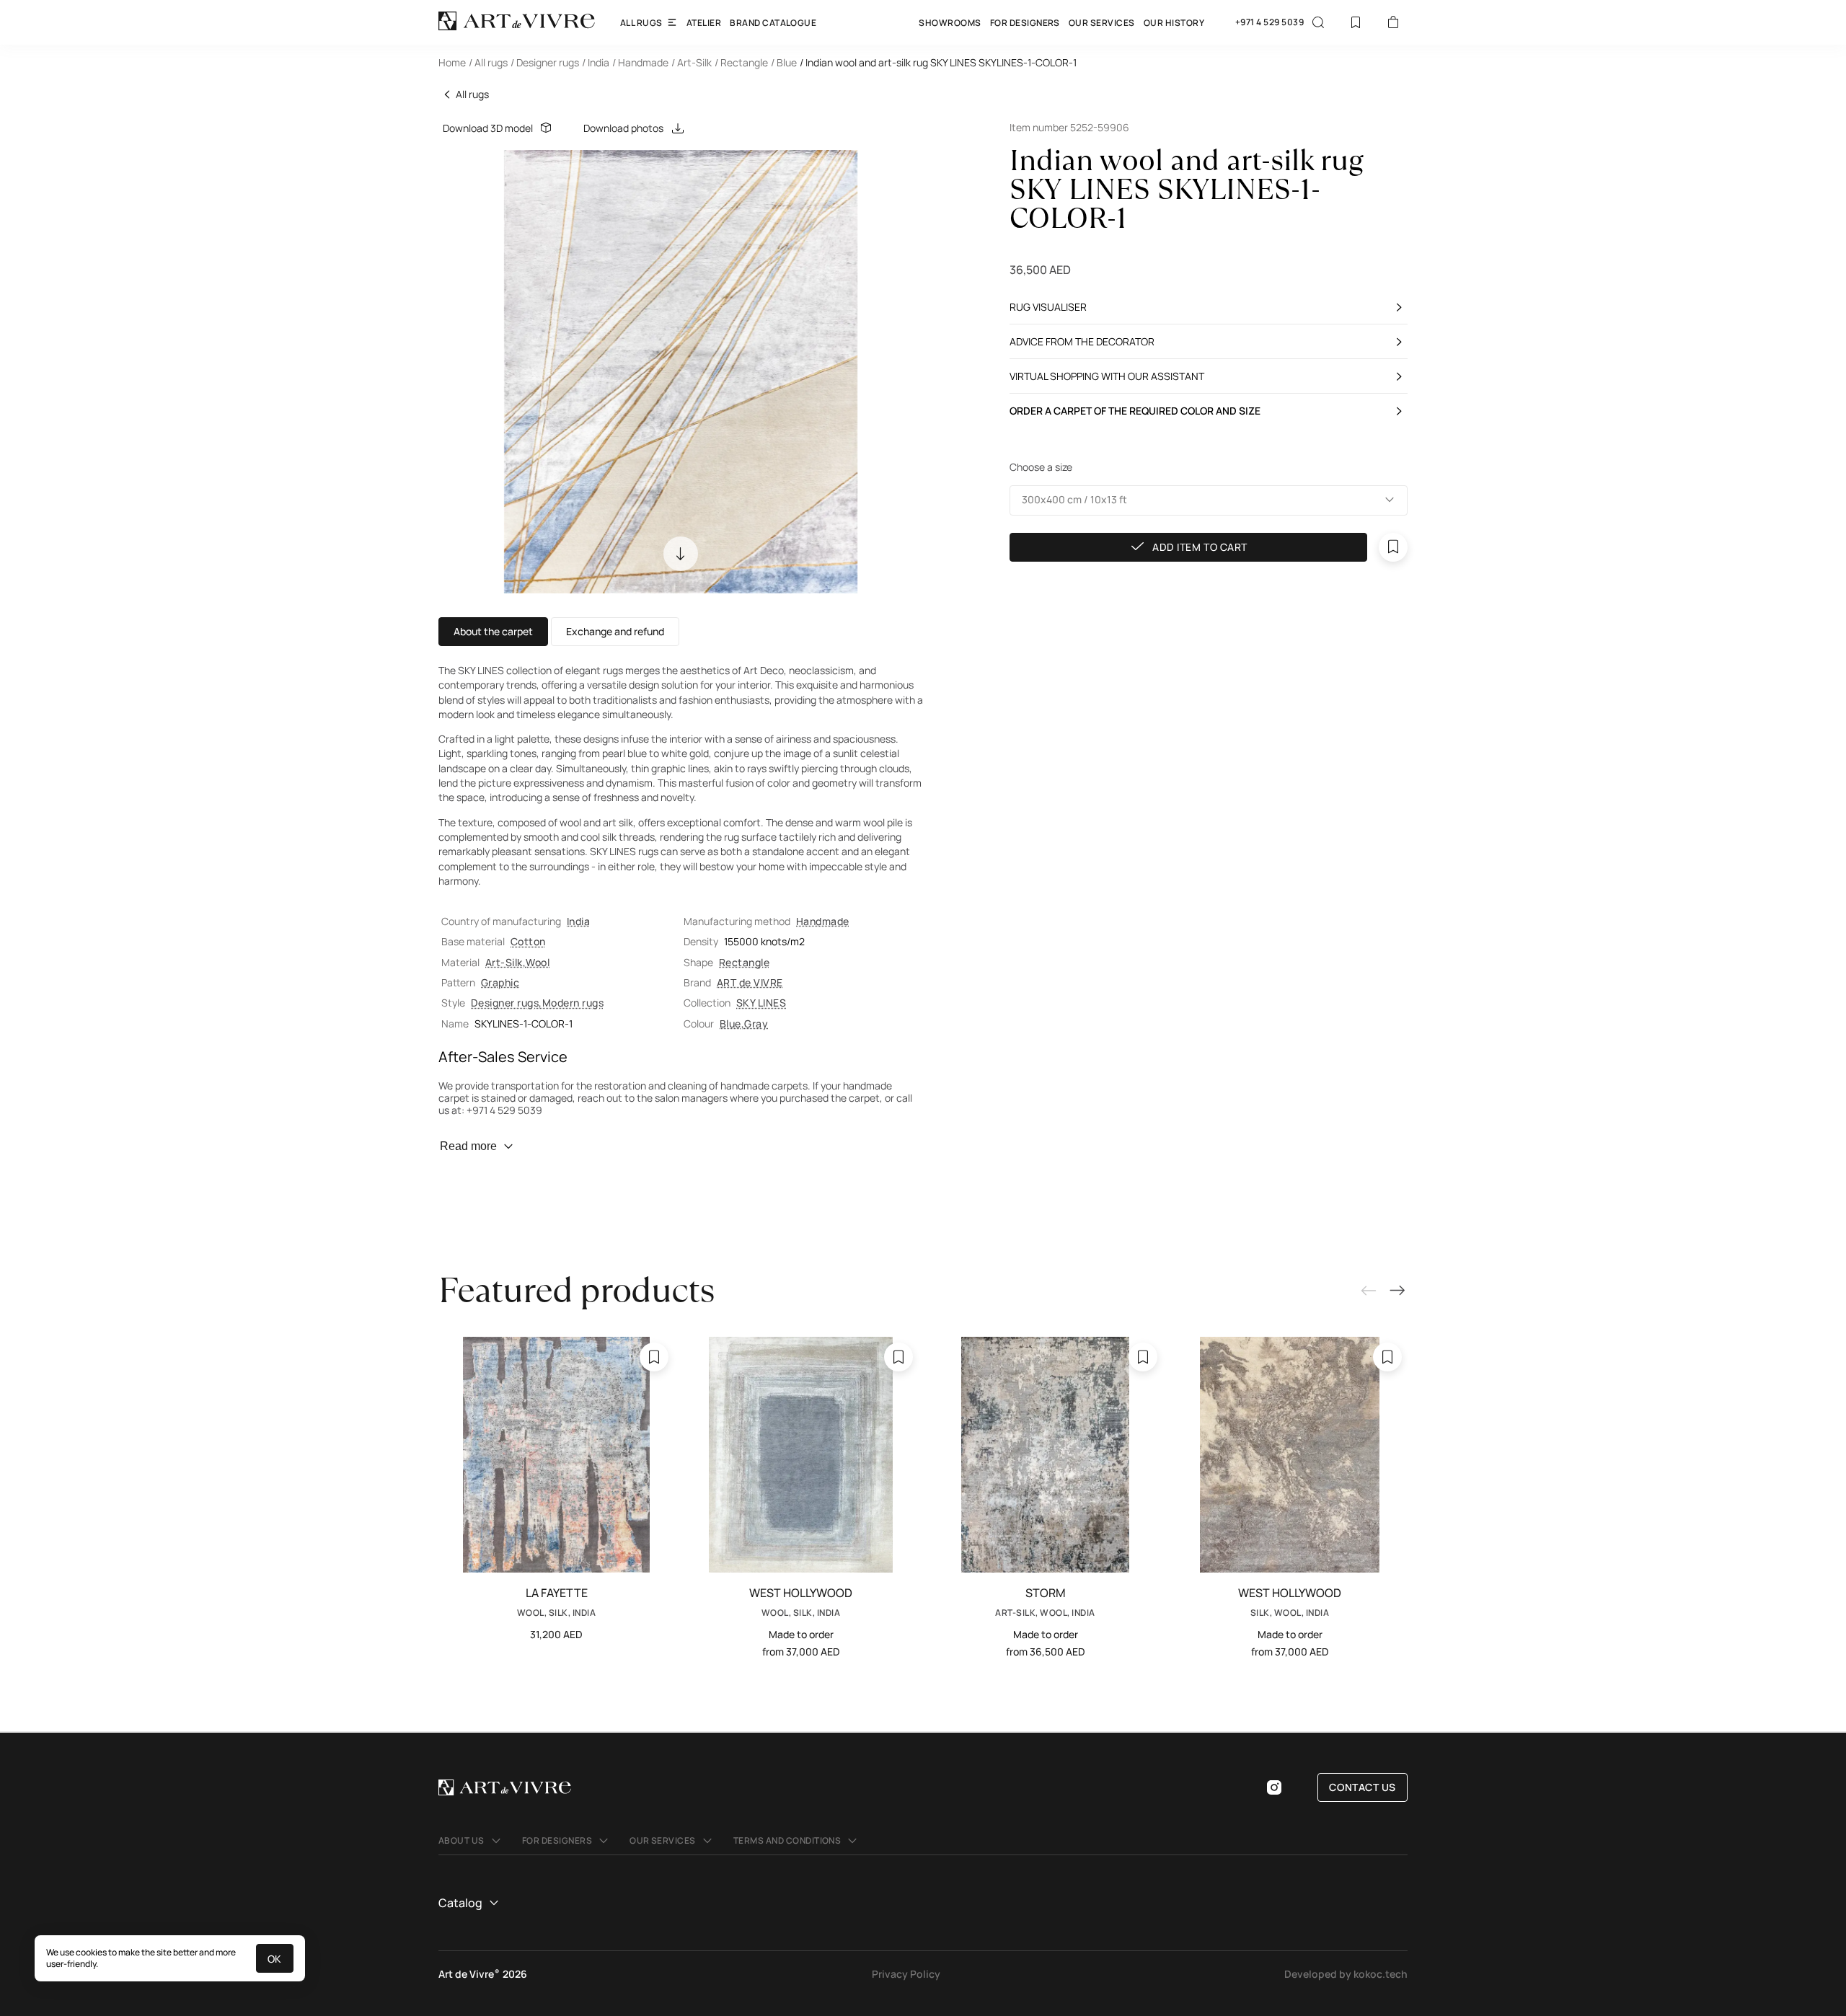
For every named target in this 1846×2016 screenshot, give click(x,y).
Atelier (704, 23)
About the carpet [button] (493, 631)
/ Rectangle (741, 62)
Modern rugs (573, 1003)
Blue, (732, 1024)
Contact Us (1363, 1787)
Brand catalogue (773, 23)
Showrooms (950, 23)
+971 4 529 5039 (1269, 22)
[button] (1209, 500)
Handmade (823, 921)
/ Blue (784, 62)
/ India (596, 62)
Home (452, 62)
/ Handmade (640, 62)
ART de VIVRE (750, 982)
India (578, 921)
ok (275, 1959)
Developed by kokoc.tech (1346, 1974)
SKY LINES (761, 1003)
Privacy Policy (906, 1974)
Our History (1174, 23)
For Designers (1025, 23)
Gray (756, 1024)
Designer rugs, (507, 1003)
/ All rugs (488, 62)
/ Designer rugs (545, 62)
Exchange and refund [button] (615, 631)
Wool (538, 962)
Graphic (500, 982)
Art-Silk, (505, 962)
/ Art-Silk (692, 62)
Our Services (1102, 23)
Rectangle (744, 962)
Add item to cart (1200, 547)
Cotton (528, 941)
